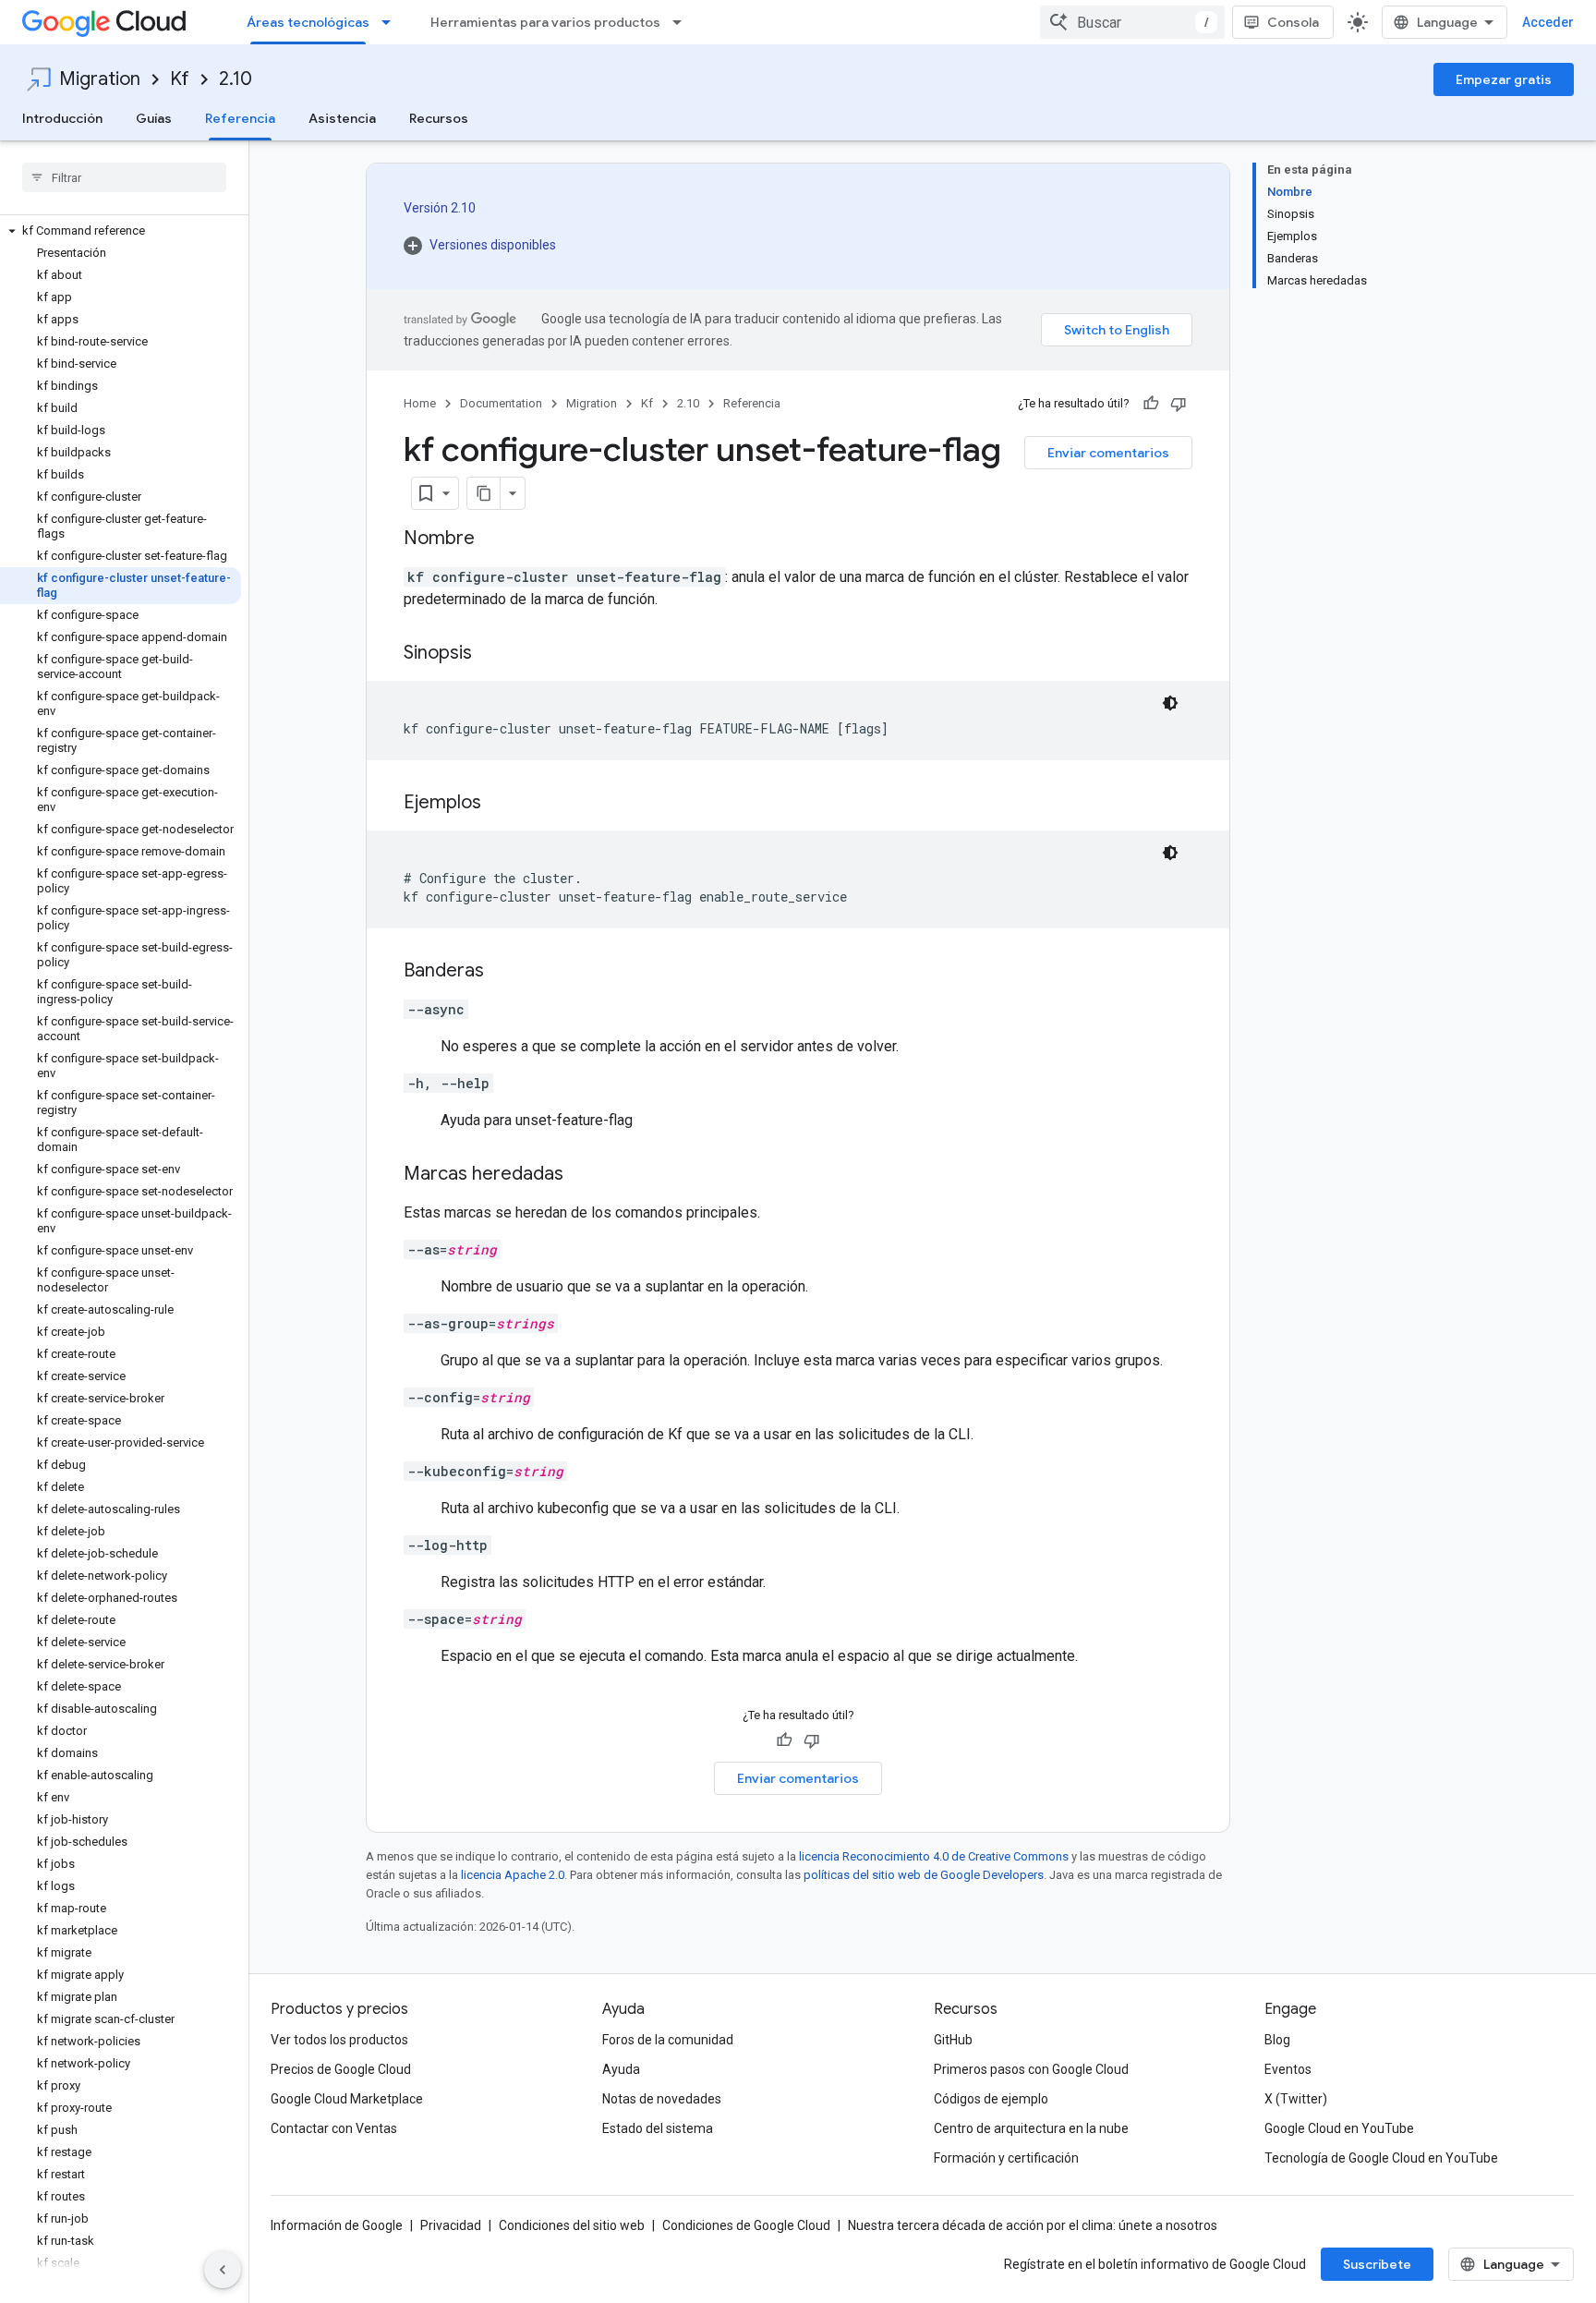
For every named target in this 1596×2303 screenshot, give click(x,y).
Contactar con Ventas (334, 2128)
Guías (154, 118)
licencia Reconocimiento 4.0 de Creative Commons (934, 1856)
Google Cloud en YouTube (1339, 2128)
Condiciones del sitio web (572, 2225)
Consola (1293, 22)
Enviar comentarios (1108, 453)
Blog (1277, 2040)
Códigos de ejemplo (991, 2099)
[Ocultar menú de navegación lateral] (223, 2270)
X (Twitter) (1296, 2099)
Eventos (1288, 2069)
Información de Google (337, 2225)
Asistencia (342, 118)
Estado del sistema (658, 2128)
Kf (180, 79)
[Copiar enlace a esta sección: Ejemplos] (500, 804)
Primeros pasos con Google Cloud (1031, 2069)
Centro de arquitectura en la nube (1031, 2128)
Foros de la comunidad (668, 2040)
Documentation (501, 403)
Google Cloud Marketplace (347, 2099)
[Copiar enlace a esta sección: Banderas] (502, 972)
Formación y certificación (1006, 2158)
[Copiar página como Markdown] (484, 493)
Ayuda (621, 2069)
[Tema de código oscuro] (1170, 703)
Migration (100, 79)
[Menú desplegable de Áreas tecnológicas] (392, 22)
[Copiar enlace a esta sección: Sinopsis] (490, 654)
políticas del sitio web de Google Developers (924, 1875)
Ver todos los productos (339, 2040)
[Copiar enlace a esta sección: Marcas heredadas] (582, 1175)
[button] (121, 231)
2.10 (236, 79)
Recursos (439, 118)
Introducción (62, 118)
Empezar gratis (1504, 79)
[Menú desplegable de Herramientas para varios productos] (683, 22)
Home (420, 403)
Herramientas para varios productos (545, 22)
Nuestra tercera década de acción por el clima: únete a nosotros (1033, 2225)
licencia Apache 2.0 (513, 1875)
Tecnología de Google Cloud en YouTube (1381, 2158)
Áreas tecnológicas (308, 22)
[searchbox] (124, 177)
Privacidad (451, 2225)
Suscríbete (1377, 2264)
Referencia (240, 118)
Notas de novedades (662, 2099)
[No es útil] (1179, 404)
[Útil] (1151, 404)
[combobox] (1132, 22)
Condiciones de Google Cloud (746, 2225)
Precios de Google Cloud (341, 2069)
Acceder (1548, 22)
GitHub (953, 2040)
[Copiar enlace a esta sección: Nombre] (493, 539)
